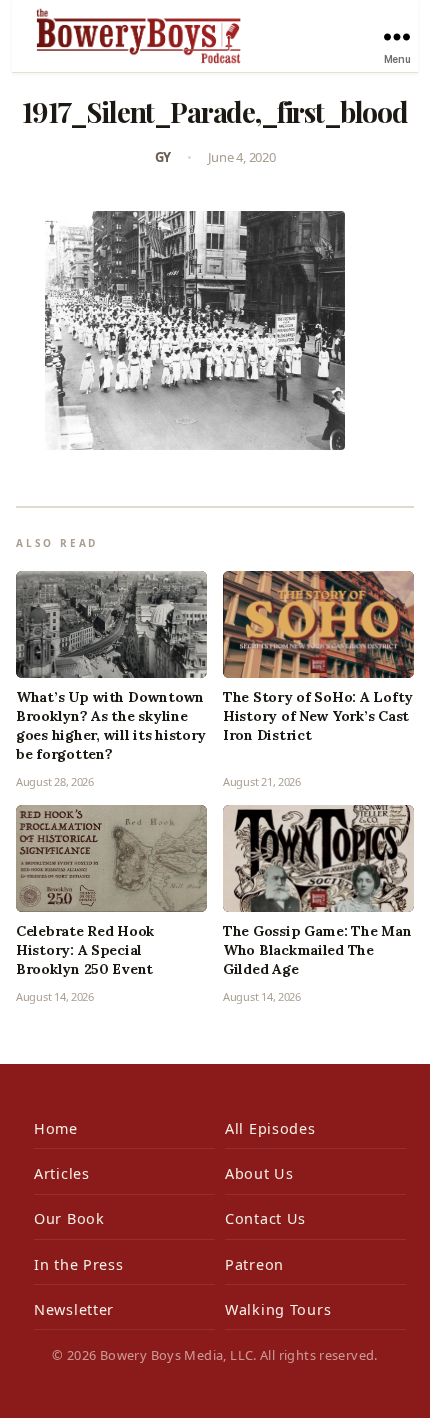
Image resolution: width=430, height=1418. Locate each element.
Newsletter (74, 1309)
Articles (62, 1173)
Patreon (254, 1264)
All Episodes (270, 1128)
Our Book (69, 1218)
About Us (259, 1173)
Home (56, 1128)
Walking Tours (278, 1309)
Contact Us (265, 1218)
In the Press (79, 1264)
